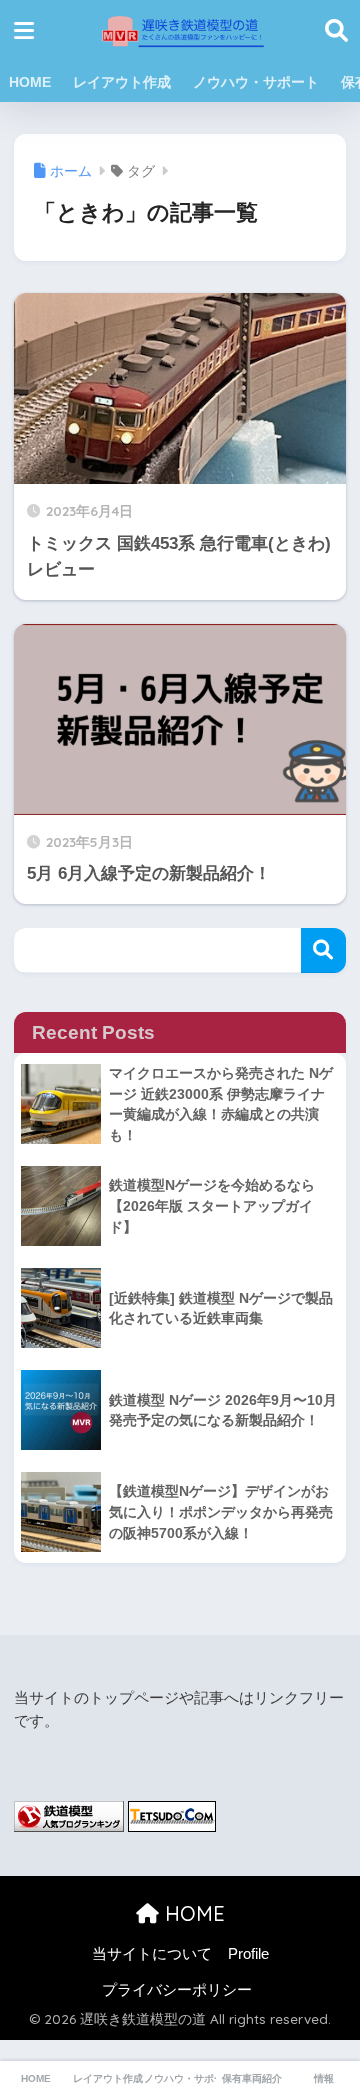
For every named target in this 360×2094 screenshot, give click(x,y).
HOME (30, 82)
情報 (324, 2078)
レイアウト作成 (122, 82)
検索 (323, 950)
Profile (248, 1954)
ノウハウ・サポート (256, 82)
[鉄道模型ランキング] (69, 1815)
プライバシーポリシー (177, 1990)
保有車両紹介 (252, 2078)
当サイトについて (152, 1954)
